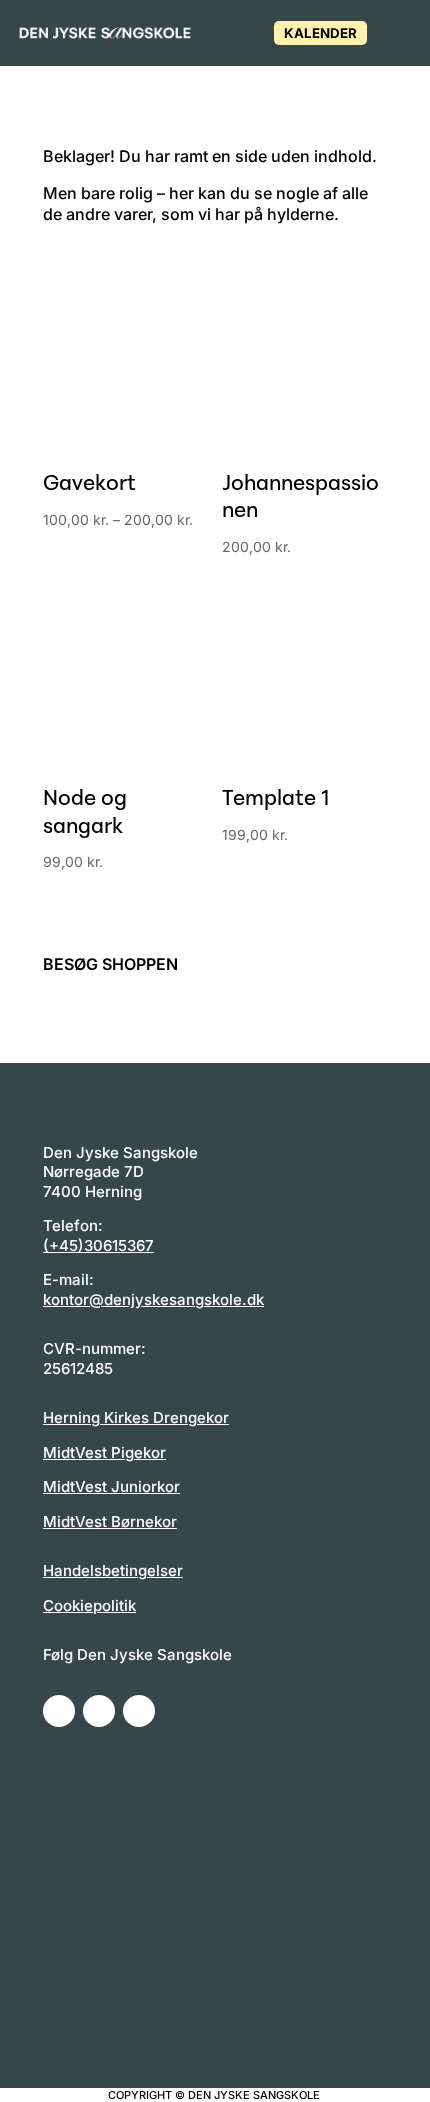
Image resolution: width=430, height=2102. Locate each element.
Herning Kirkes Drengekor (136, 1417)
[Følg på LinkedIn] (139, 1711)
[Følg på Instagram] (99, 1711)
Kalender (320, 33)
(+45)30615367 (98, 1245)
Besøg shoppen (110, 964)
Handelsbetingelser (113, 1570)
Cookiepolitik (89, 1605)
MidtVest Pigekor (104, 1452)
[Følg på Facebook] (59, 1711)
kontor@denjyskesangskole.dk (153, 1299)
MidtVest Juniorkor (111, 1486)
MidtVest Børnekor (110, 1521)
